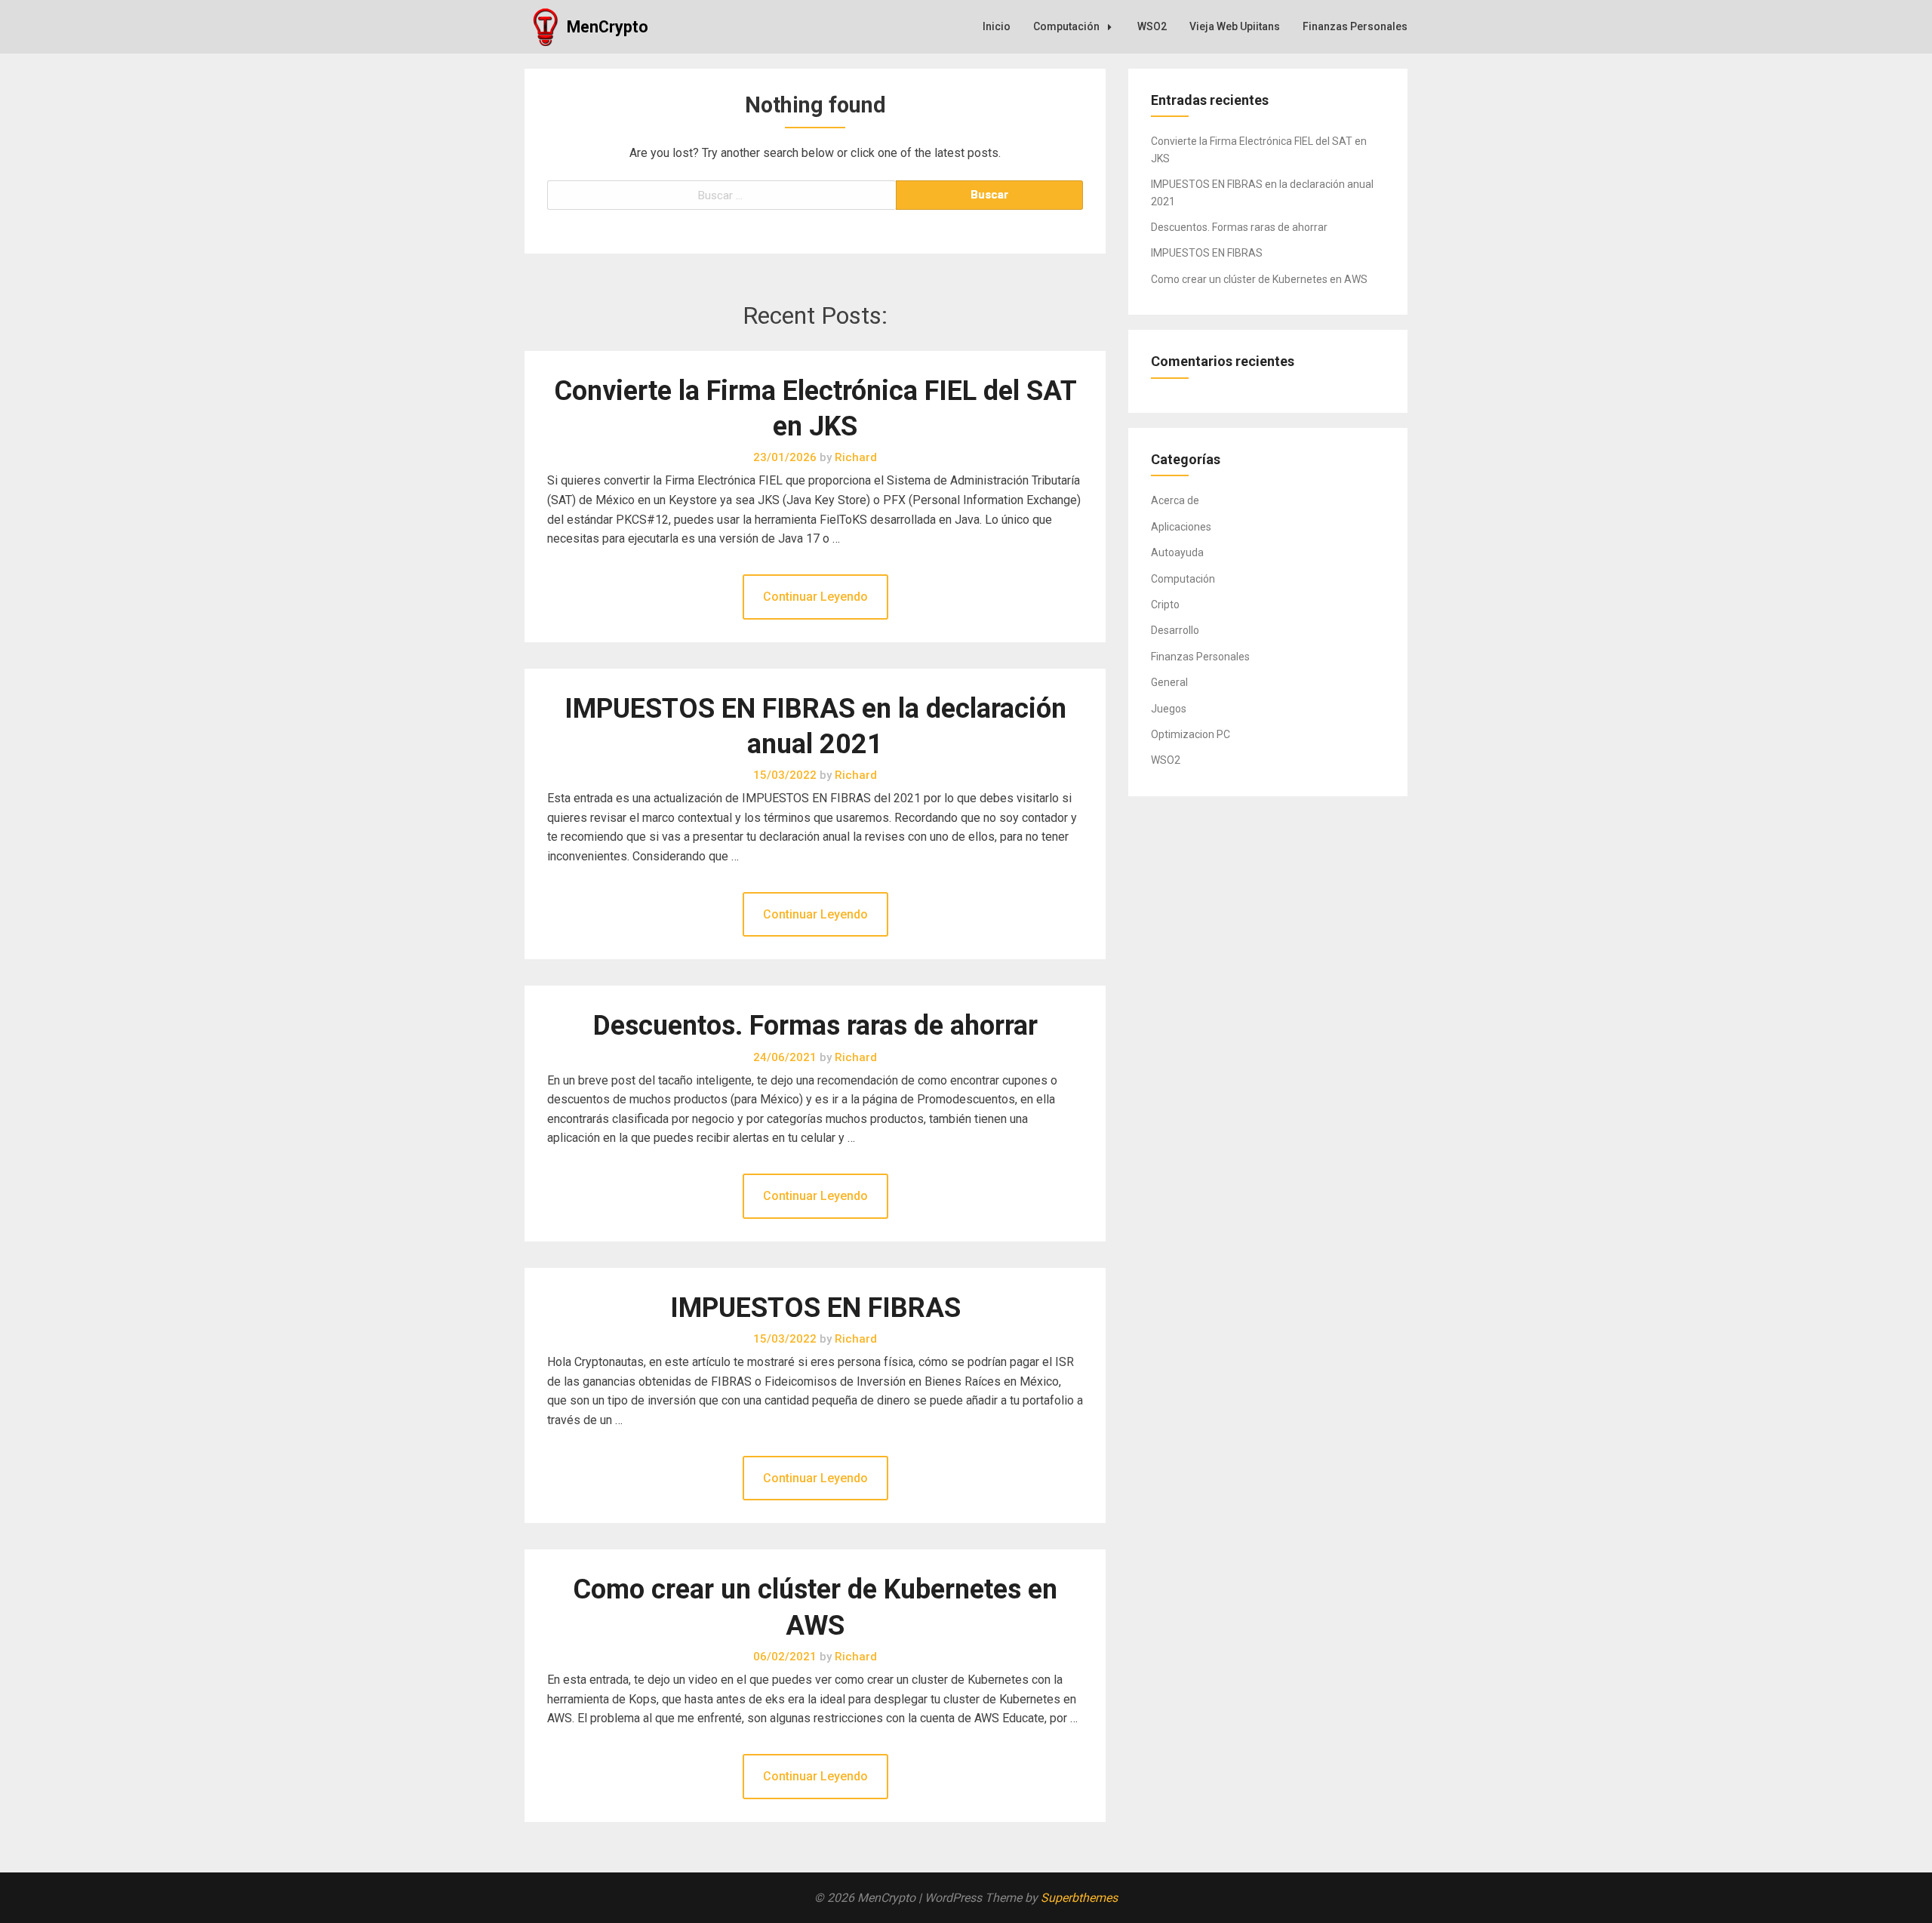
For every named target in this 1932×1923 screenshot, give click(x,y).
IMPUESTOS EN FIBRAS (815, 1308)
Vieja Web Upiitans (1235, 26)
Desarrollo (1175, 630)
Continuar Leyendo (815, 597)
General (1169, 682)
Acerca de (1175, 500)
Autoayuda (1177, 552)
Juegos (1169, 709)
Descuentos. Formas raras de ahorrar (815, 1026)
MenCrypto (608, 27)
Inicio (997, 26)
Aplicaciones (1181, 527)
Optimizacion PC (1191, 734)
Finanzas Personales (1355, 26)
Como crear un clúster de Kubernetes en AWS (1259, 279)
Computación (1066, 26)
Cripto (1165, 605)
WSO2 (1152, 26)
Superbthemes (1079, 1898)
